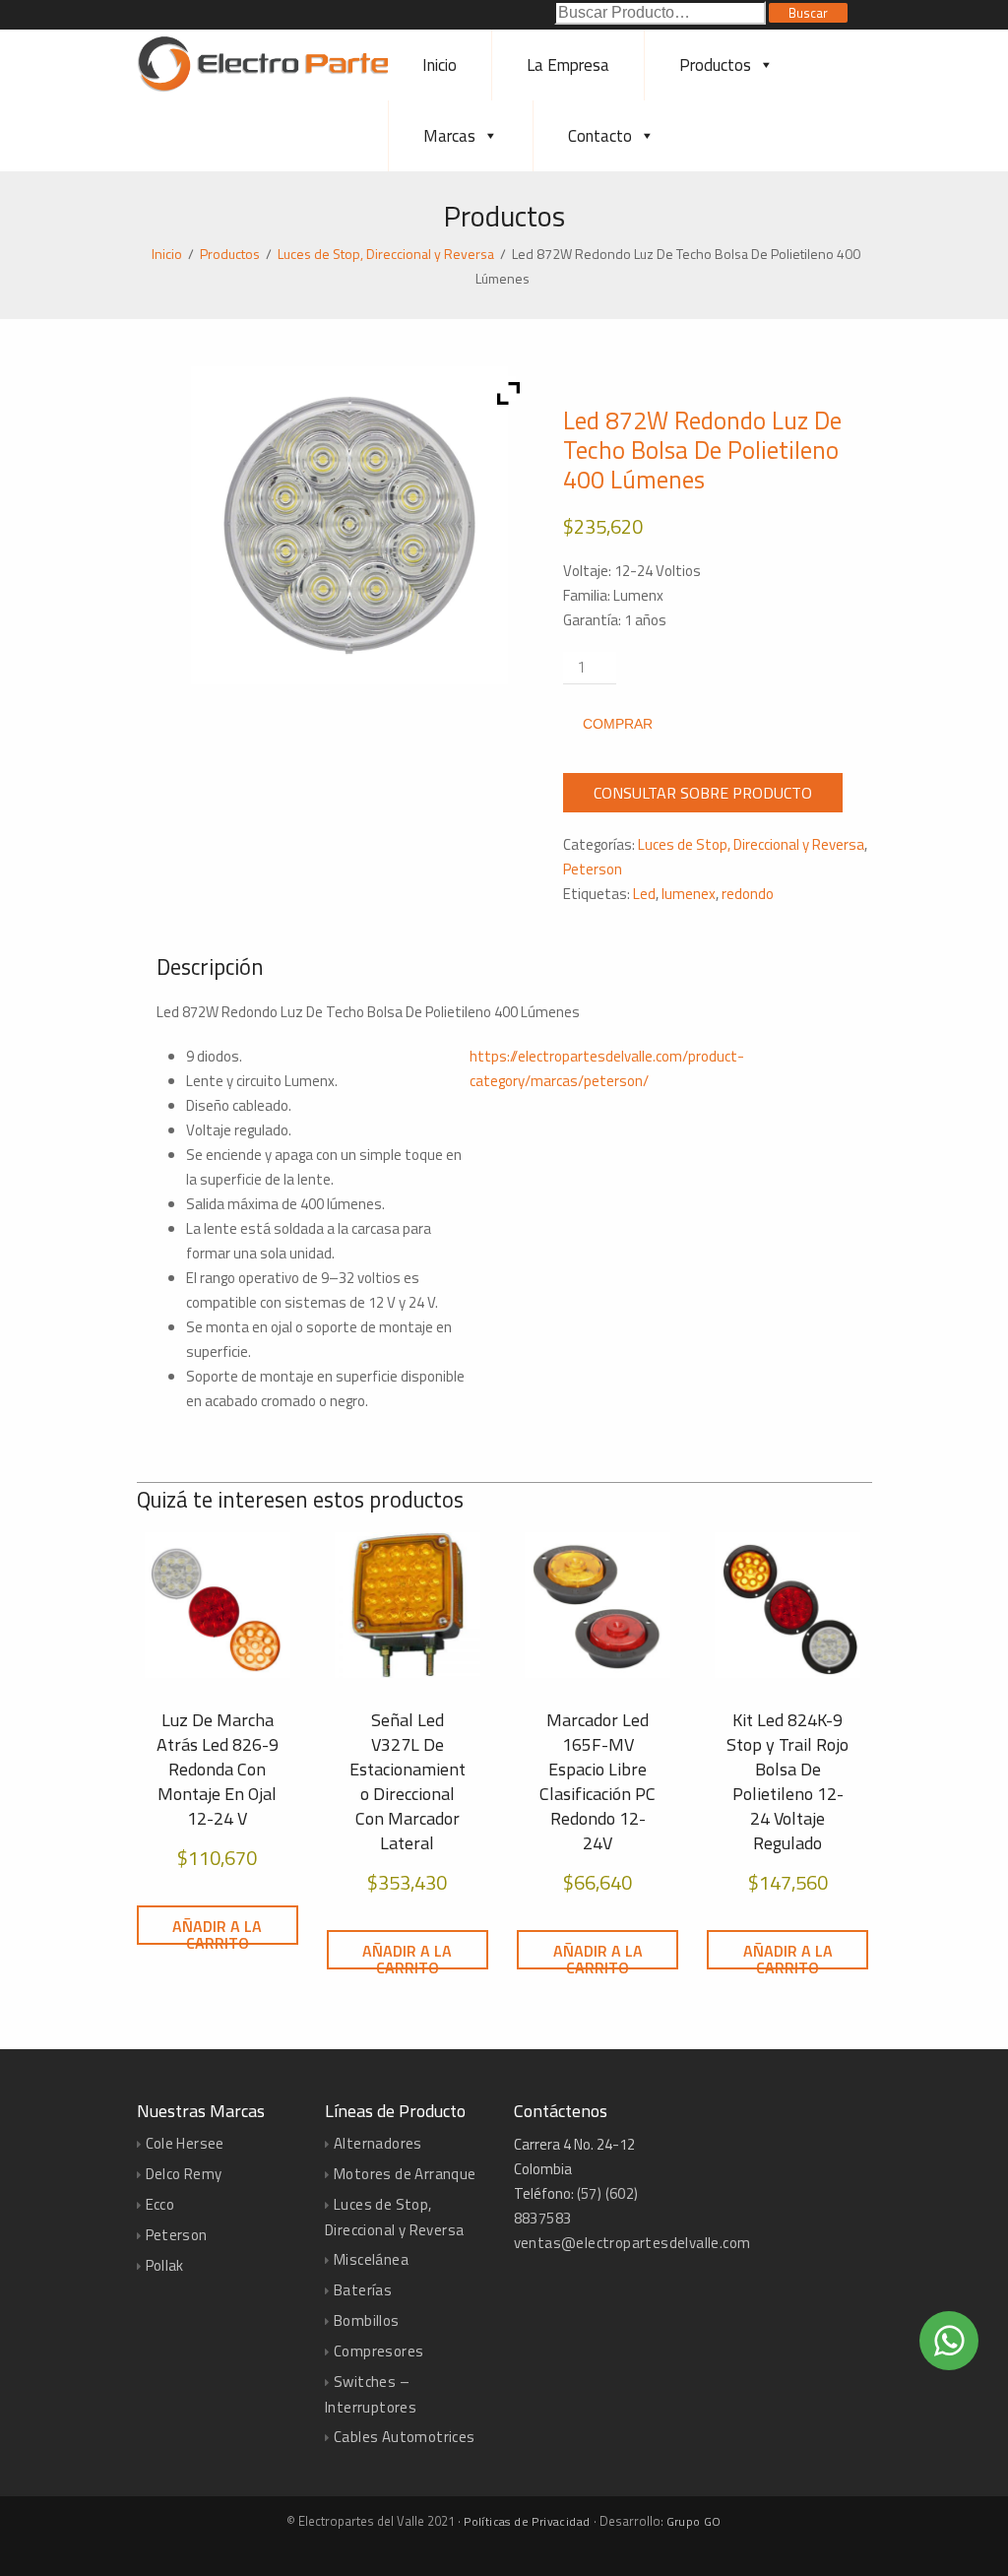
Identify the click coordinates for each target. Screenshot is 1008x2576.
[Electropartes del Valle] (272, 88)
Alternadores (378, 2143)
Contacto (600, 136)
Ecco (160, 2204)
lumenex (689, 894)
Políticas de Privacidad (527, 2521)
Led (644, 894)
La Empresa (568, 65)
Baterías (363, 2290)
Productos (715, 65)
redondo (748, 894)
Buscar (808, 13)
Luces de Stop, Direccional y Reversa (386, 254)
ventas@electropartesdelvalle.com (632, 2243)
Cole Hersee (185, 2143)
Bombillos (367, 2320)
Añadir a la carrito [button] (217, 1930)
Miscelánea (371, 2259)
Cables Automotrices (405, 2437)
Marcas (449, 136)
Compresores (378, 2351)
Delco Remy (184, 2174)
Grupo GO (694, 2521)
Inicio (440, 65)
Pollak (165, 2265)
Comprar (618, 724)
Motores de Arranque (405, 2174)
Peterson (593, 869)
